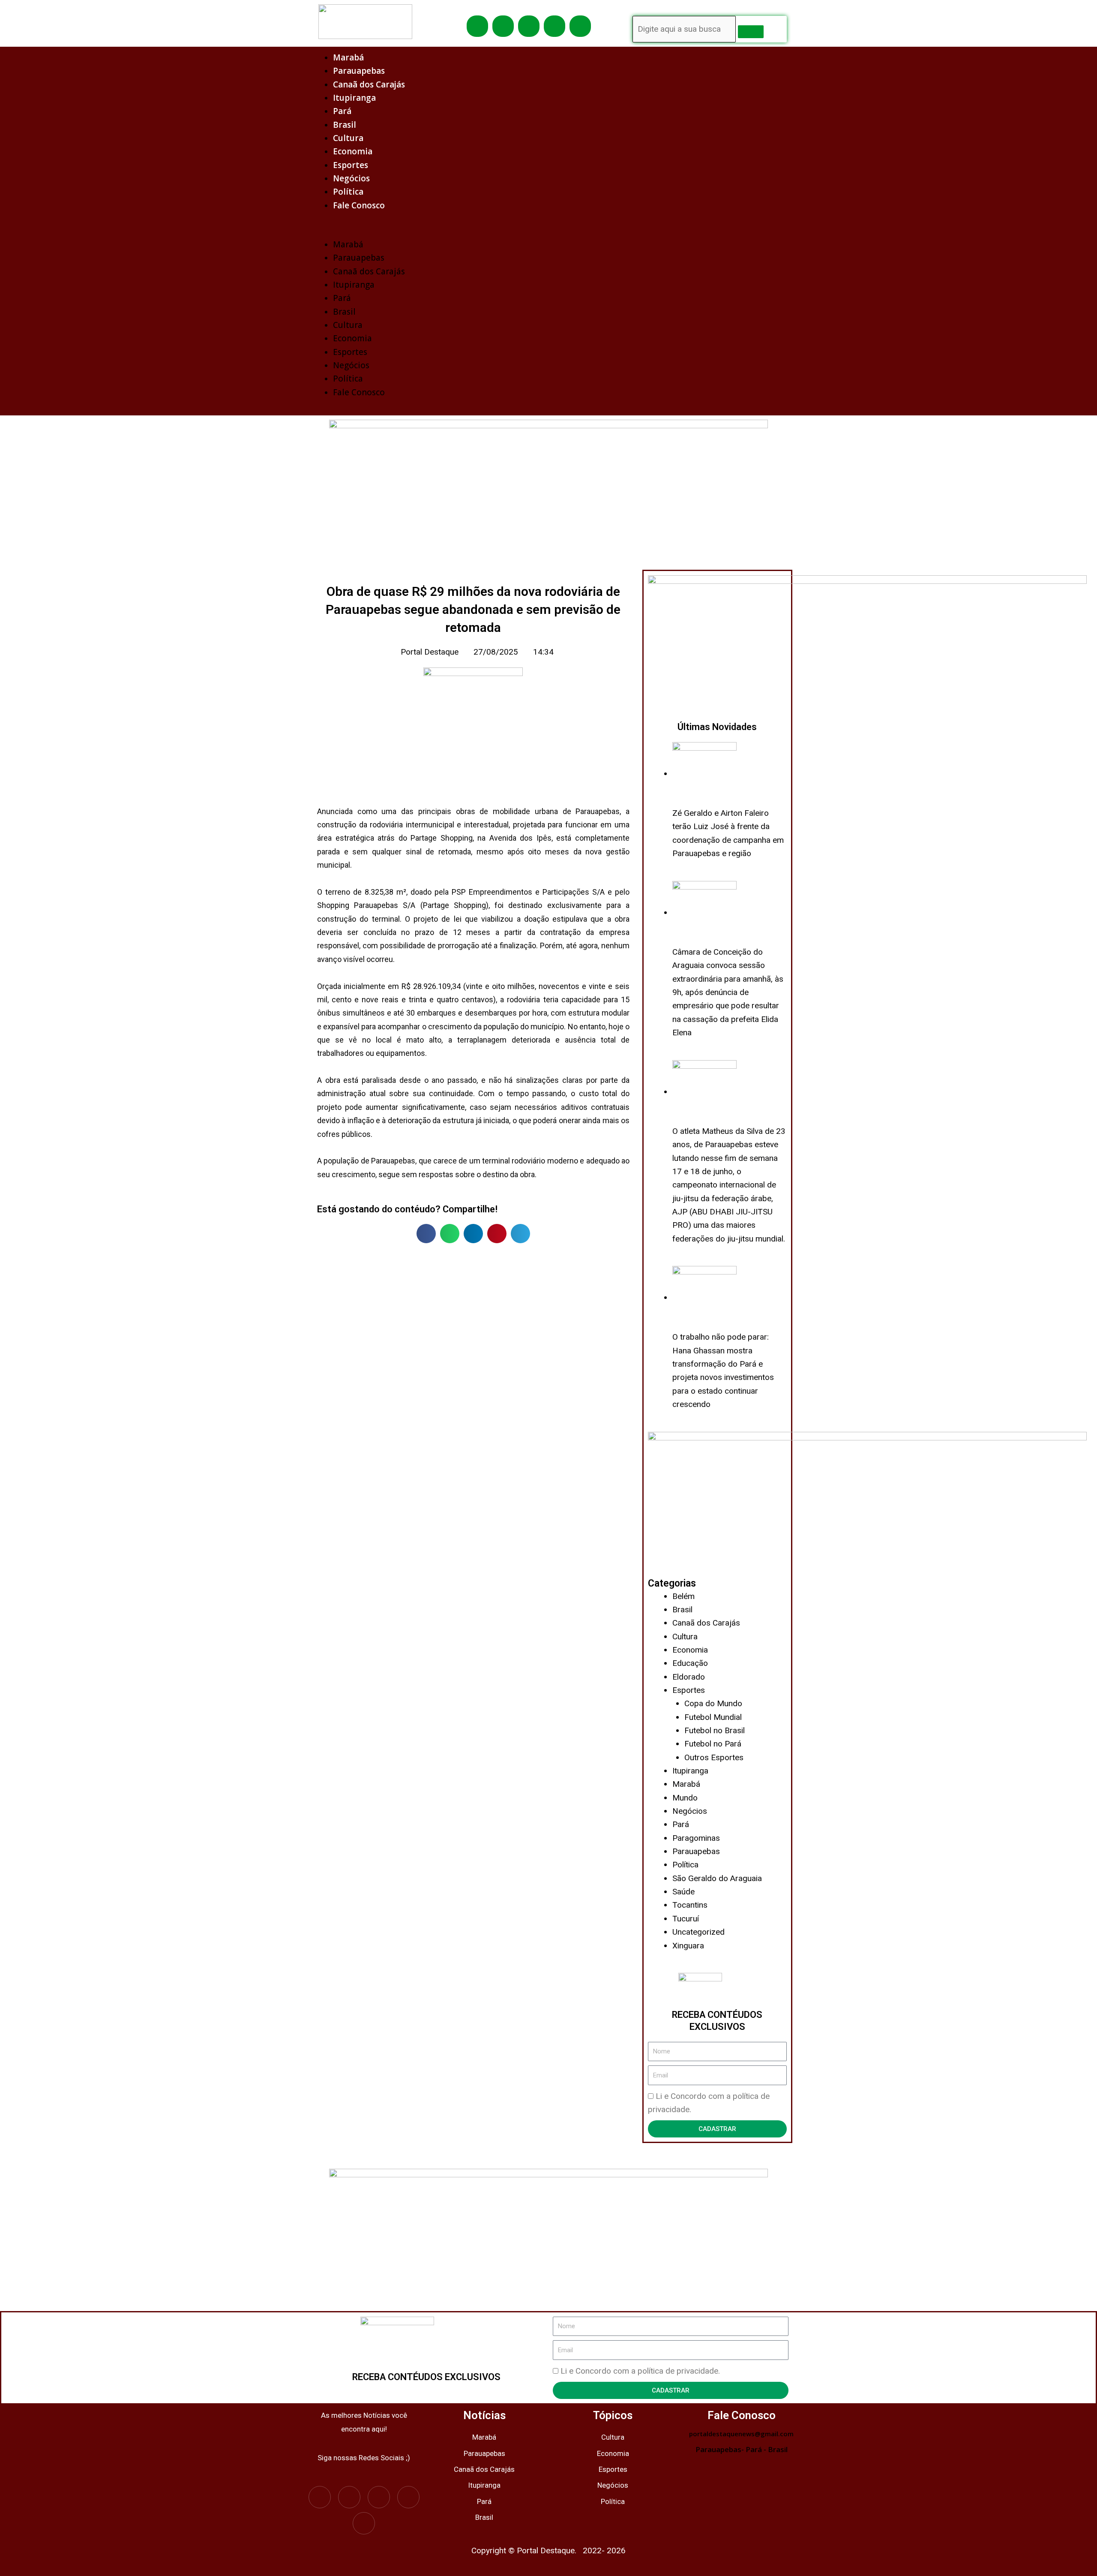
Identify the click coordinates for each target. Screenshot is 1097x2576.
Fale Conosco (359, 205)
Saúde (683, 1892)
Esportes (351, 165)
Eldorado (689, 1677)
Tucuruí (686, 1919)
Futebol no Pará (713, 1744)
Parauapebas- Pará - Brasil (742, 2449)
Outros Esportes (714, 1757)
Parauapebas (359, 71)
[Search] (751, 32)
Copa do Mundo (713, 1703)
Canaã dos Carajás (369, 84)
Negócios (351, 178)
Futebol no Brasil (715, 1730)
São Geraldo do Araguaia (717, 1878)
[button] (548, 231)
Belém (683, 1596)
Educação (690, 1663)
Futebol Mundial (713, 1717)
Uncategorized (698, 1932)
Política (348, 192)
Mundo (685, 1798)
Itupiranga (354, 98)
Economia (353, 151)
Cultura (348, 138)
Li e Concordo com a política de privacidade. (640, 2371)
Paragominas (696, 1838)
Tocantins (690, 1905)
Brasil (345, 125)
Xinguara (688, 1946)
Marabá (348, 57)
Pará (342, 111)
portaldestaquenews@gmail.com (741, 2434)
